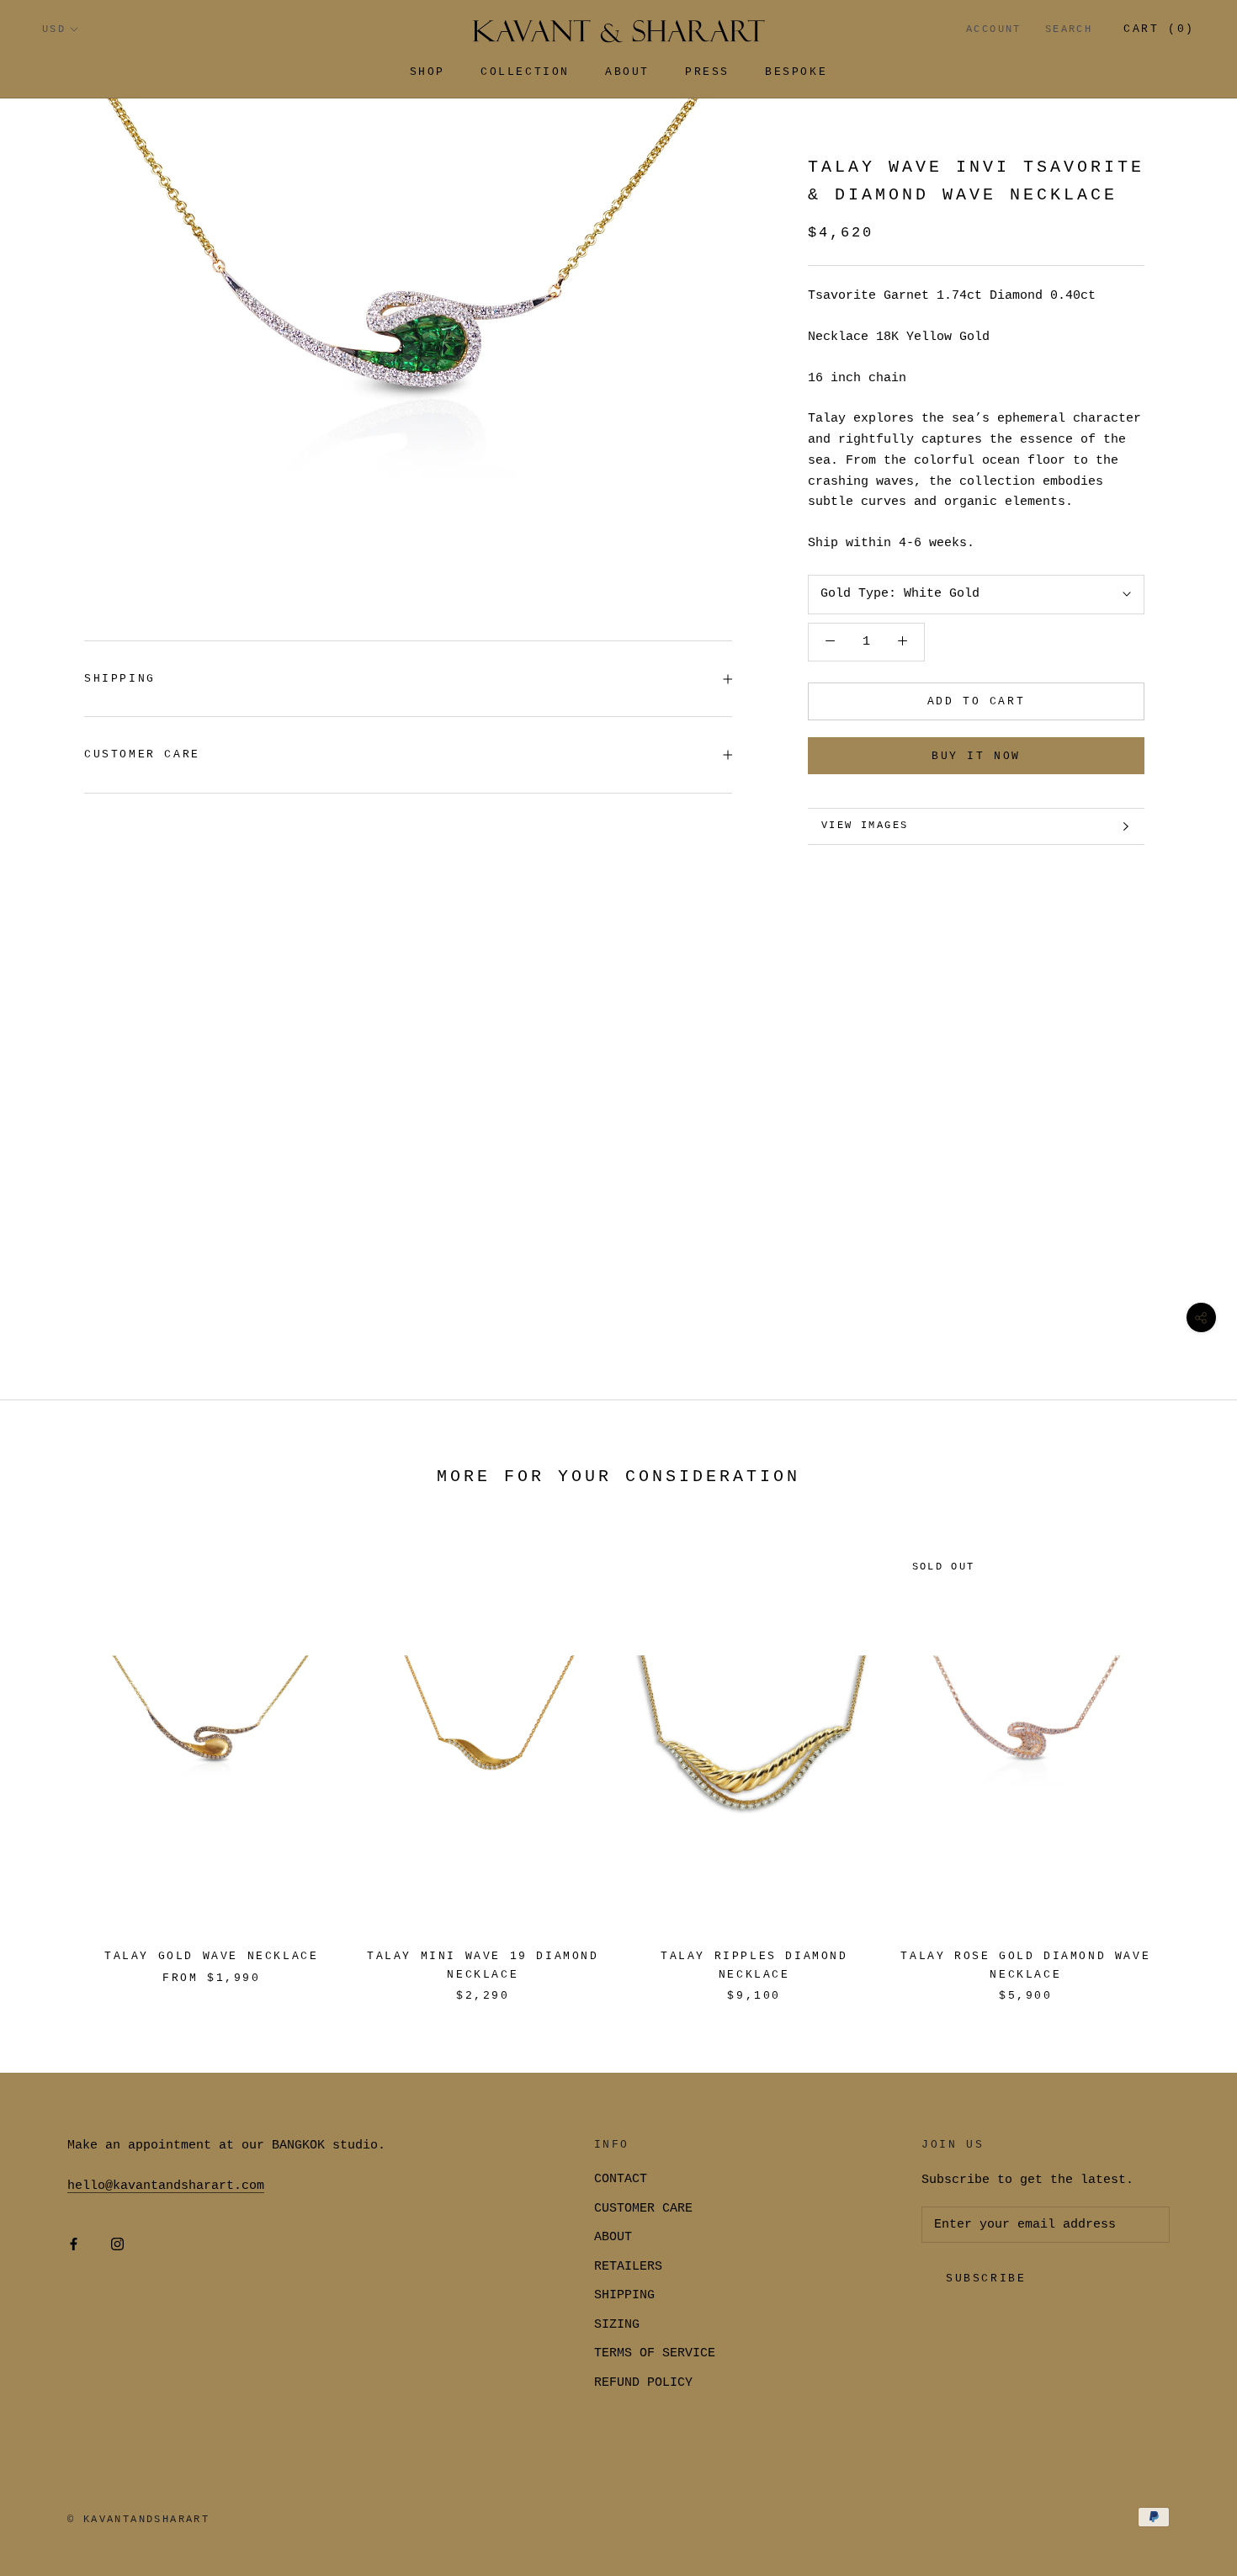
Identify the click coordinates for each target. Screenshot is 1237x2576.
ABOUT (613, 2237)
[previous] (53, 1758)
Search (1069, 29)
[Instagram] (117, 2246)
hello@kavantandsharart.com (166, 2186)
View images (865, 826)
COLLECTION (525, 72)
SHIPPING (120, 679)
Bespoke (796, 72)
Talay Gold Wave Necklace (211, 1956)
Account (994, 29)
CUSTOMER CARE (643, 2209)
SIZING (617, 2325)
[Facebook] (74, 2246)
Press (707, 72)
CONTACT (621, 2179)
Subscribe (986, 2279)
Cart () (1159, 29)
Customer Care (142, 754)
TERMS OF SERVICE (655, 2353)
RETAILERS (628, 2267)
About (627, 72)
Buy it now (976, 756)
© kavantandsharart (138, 2520)
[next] (1184, 1758)
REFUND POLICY (643, 2383)
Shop (427, 72)
